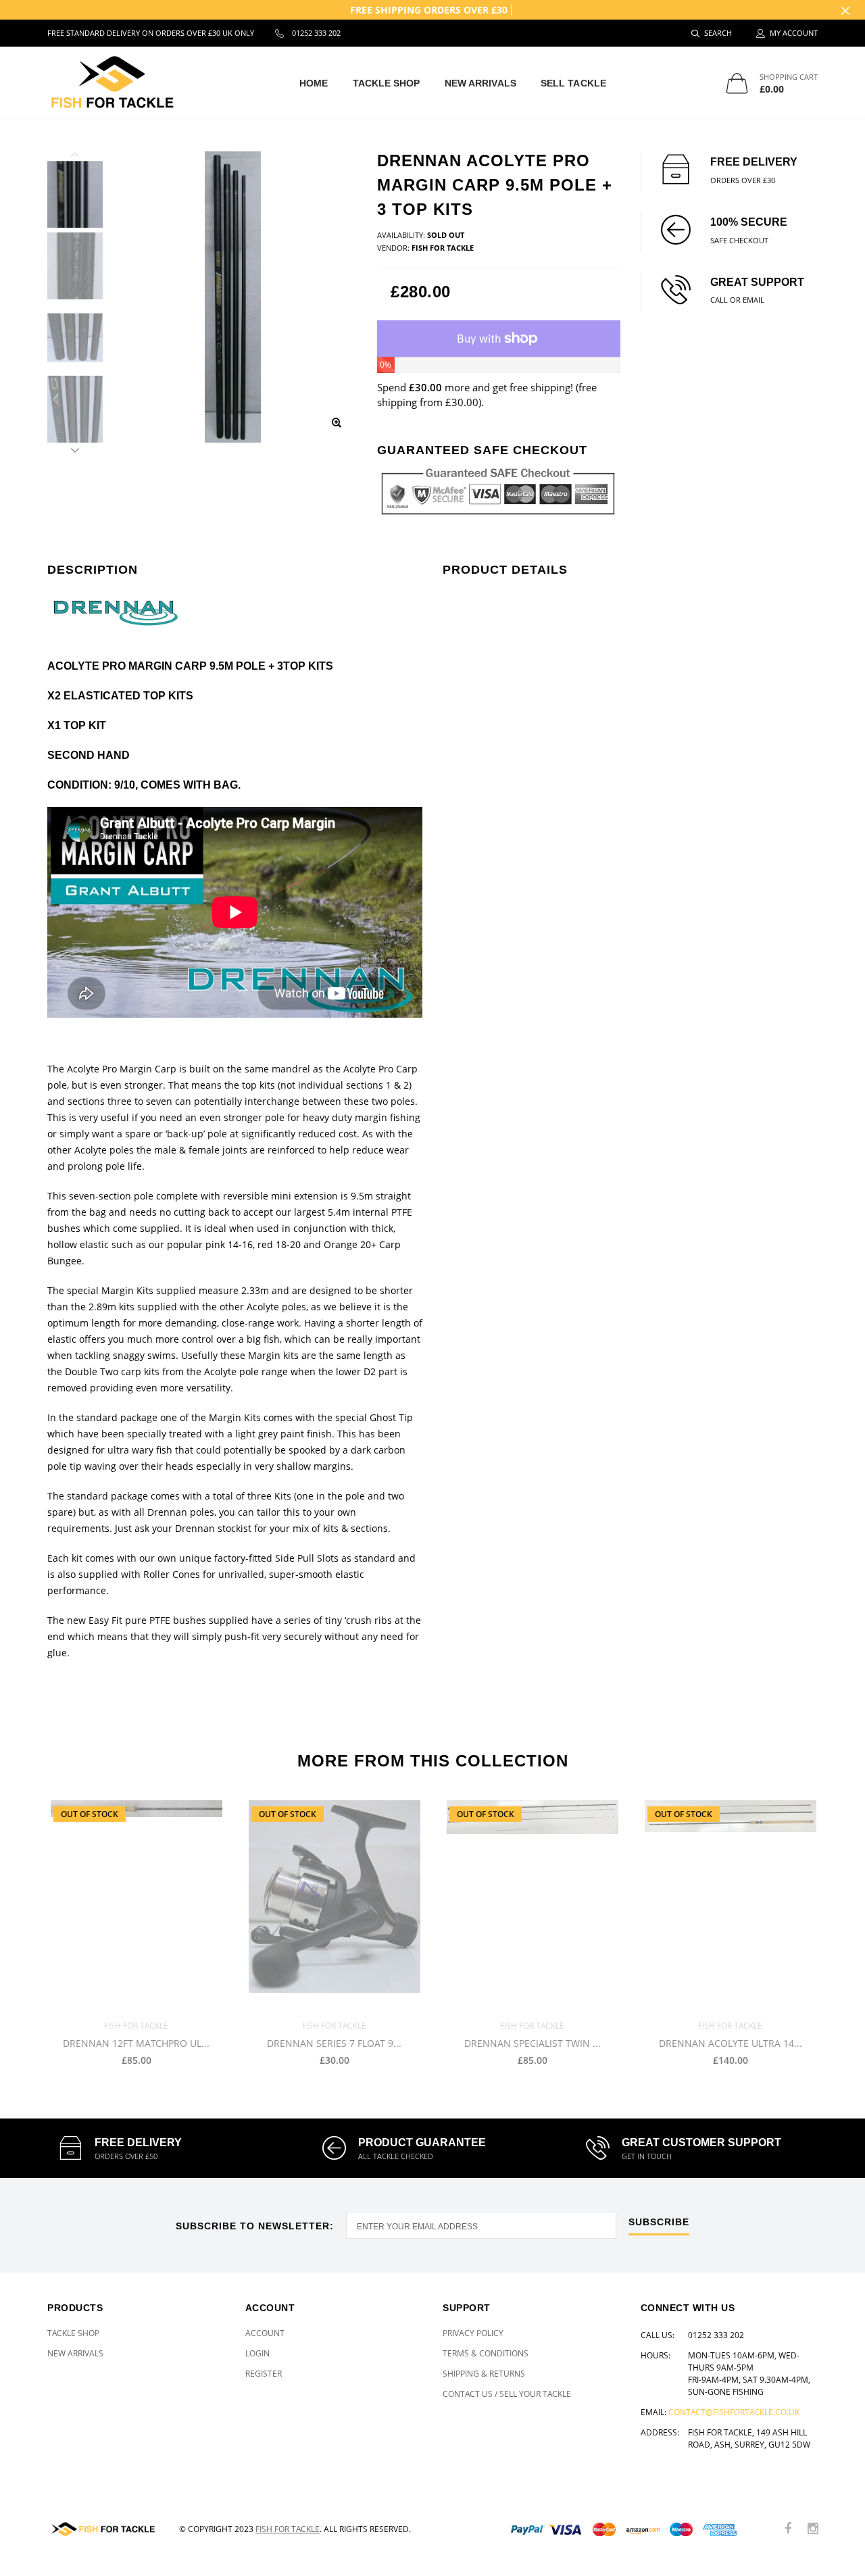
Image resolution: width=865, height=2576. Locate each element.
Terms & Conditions (486, 2353)
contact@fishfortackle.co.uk (734, 2412)
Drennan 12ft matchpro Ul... (136, 2044)
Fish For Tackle (288, 2529)
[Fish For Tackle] (103, 2529)
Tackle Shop (387, 83)
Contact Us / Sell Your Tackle (507, 2394)
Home (314, 83)
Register (264, 2374)
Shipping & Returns (484, 2374)
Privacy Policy (473, 2333)
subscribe (659, 2222)
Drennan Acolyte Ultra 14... (731, 2044)
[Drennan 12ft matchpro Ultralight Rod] (136, 1905)
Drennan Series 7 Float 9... (334, 2044)
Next (75, 448)
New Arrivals (480, 83)
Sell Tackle (573, 83)
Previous (75, 157)
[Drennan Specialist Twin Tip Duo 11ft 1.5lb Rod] (532, 1905)
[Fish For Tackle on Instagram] (813, 2529)
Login (257, 2353)
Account (265, 2333)
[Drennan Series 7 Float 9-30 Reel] (334, 1905)
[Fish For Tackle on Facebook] (788, 2529)
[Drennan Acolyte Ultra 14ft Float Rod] (730, 1905)
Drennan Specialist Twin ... (533, 2044)
